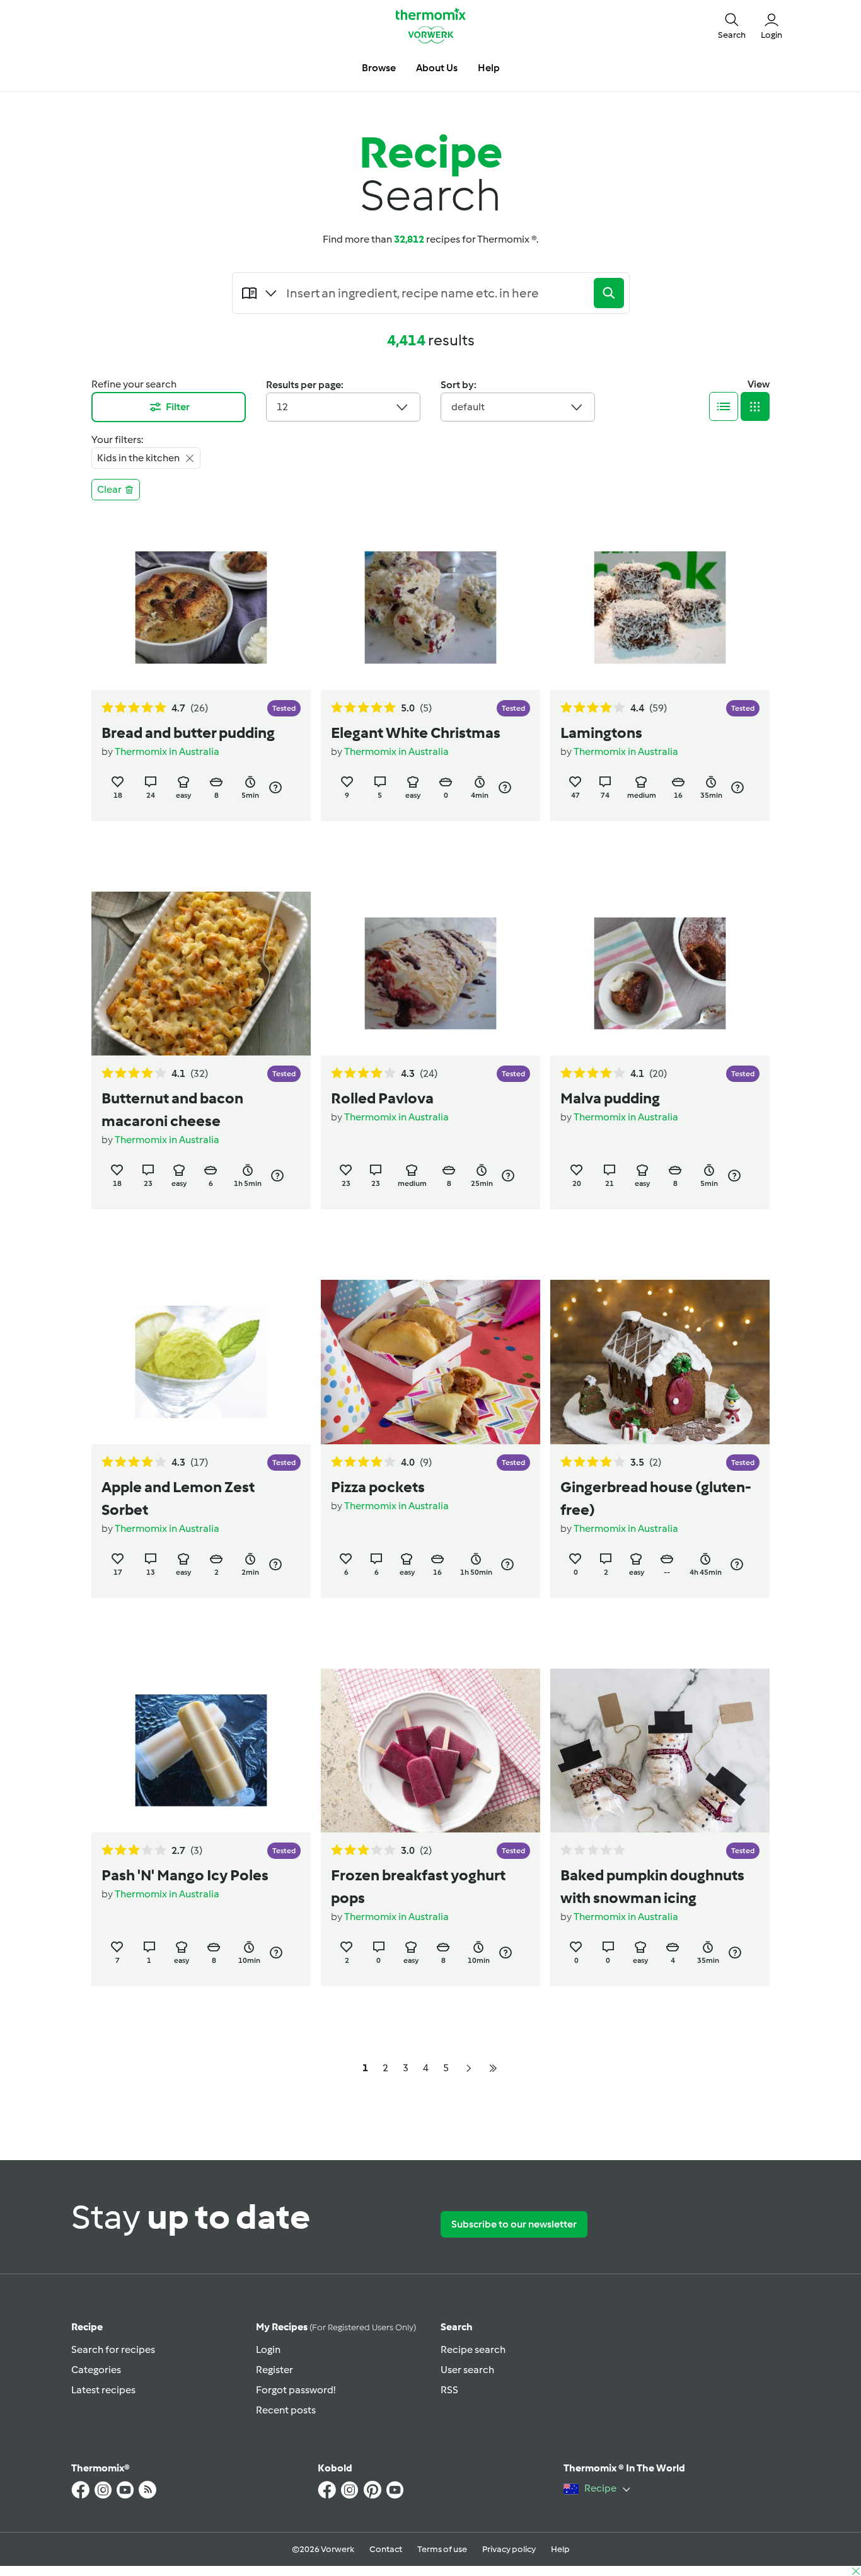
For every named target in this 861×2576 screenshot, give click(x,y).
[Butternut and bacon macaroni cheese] (201, 974)
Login (268, 2349)
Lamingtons (601, 733)
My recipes (336, 2327)
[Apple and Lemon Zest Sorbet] (201, 1362)
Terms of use (442, 2549)
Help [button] (489, 68)
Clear (109, 489)
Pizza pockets (378, 1487)
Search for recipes (113, 2349)
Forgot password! (296, 2390)
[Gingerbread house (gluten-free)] (660, 1362)
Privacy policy (509, 2549)
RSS (449, 2390)
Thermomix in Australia (167, 751)
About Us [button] (437, 68)
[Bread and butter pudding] (201, 608)
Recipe (87, 2327)
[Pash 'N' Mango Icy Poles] (201, 1751)
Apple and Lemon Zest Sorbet (178, 1498)
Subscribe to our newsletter (514, 2224)
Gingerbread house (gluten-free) (656, 1498)
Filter (178, 407)
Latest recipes (103, 2390)
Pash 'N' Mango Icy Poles (185, 1875)
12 (282, 407)
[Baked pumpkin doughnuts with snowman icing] (660, 1751)
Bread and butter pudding (188, 733)
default (468, 407)
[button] (732, 25)
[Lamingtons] (660, 608)
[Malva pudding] (660, 974)
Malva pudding (610, 1098)
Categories (96, 2370)
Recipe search (473, 2349)
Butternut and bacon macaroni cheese (172, 1109)
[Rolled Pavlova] (430, 974)
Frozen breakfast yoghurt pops (418, 1886)
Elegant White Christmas (416, 733)
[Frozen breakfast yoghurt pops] (430, 1751)
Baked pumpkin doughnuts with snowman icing (652, 1886)
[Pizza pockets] (430, 1362)
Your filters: (117, 440)
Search (457, 2327)
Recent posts (286, 2410)
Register (274, 2370)
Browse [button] (379, 68)
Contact (386, 2549)
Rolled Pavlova (382, 1098)
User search (467, 2370)
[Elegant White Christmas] (430, 608)
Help (560, 2549)
